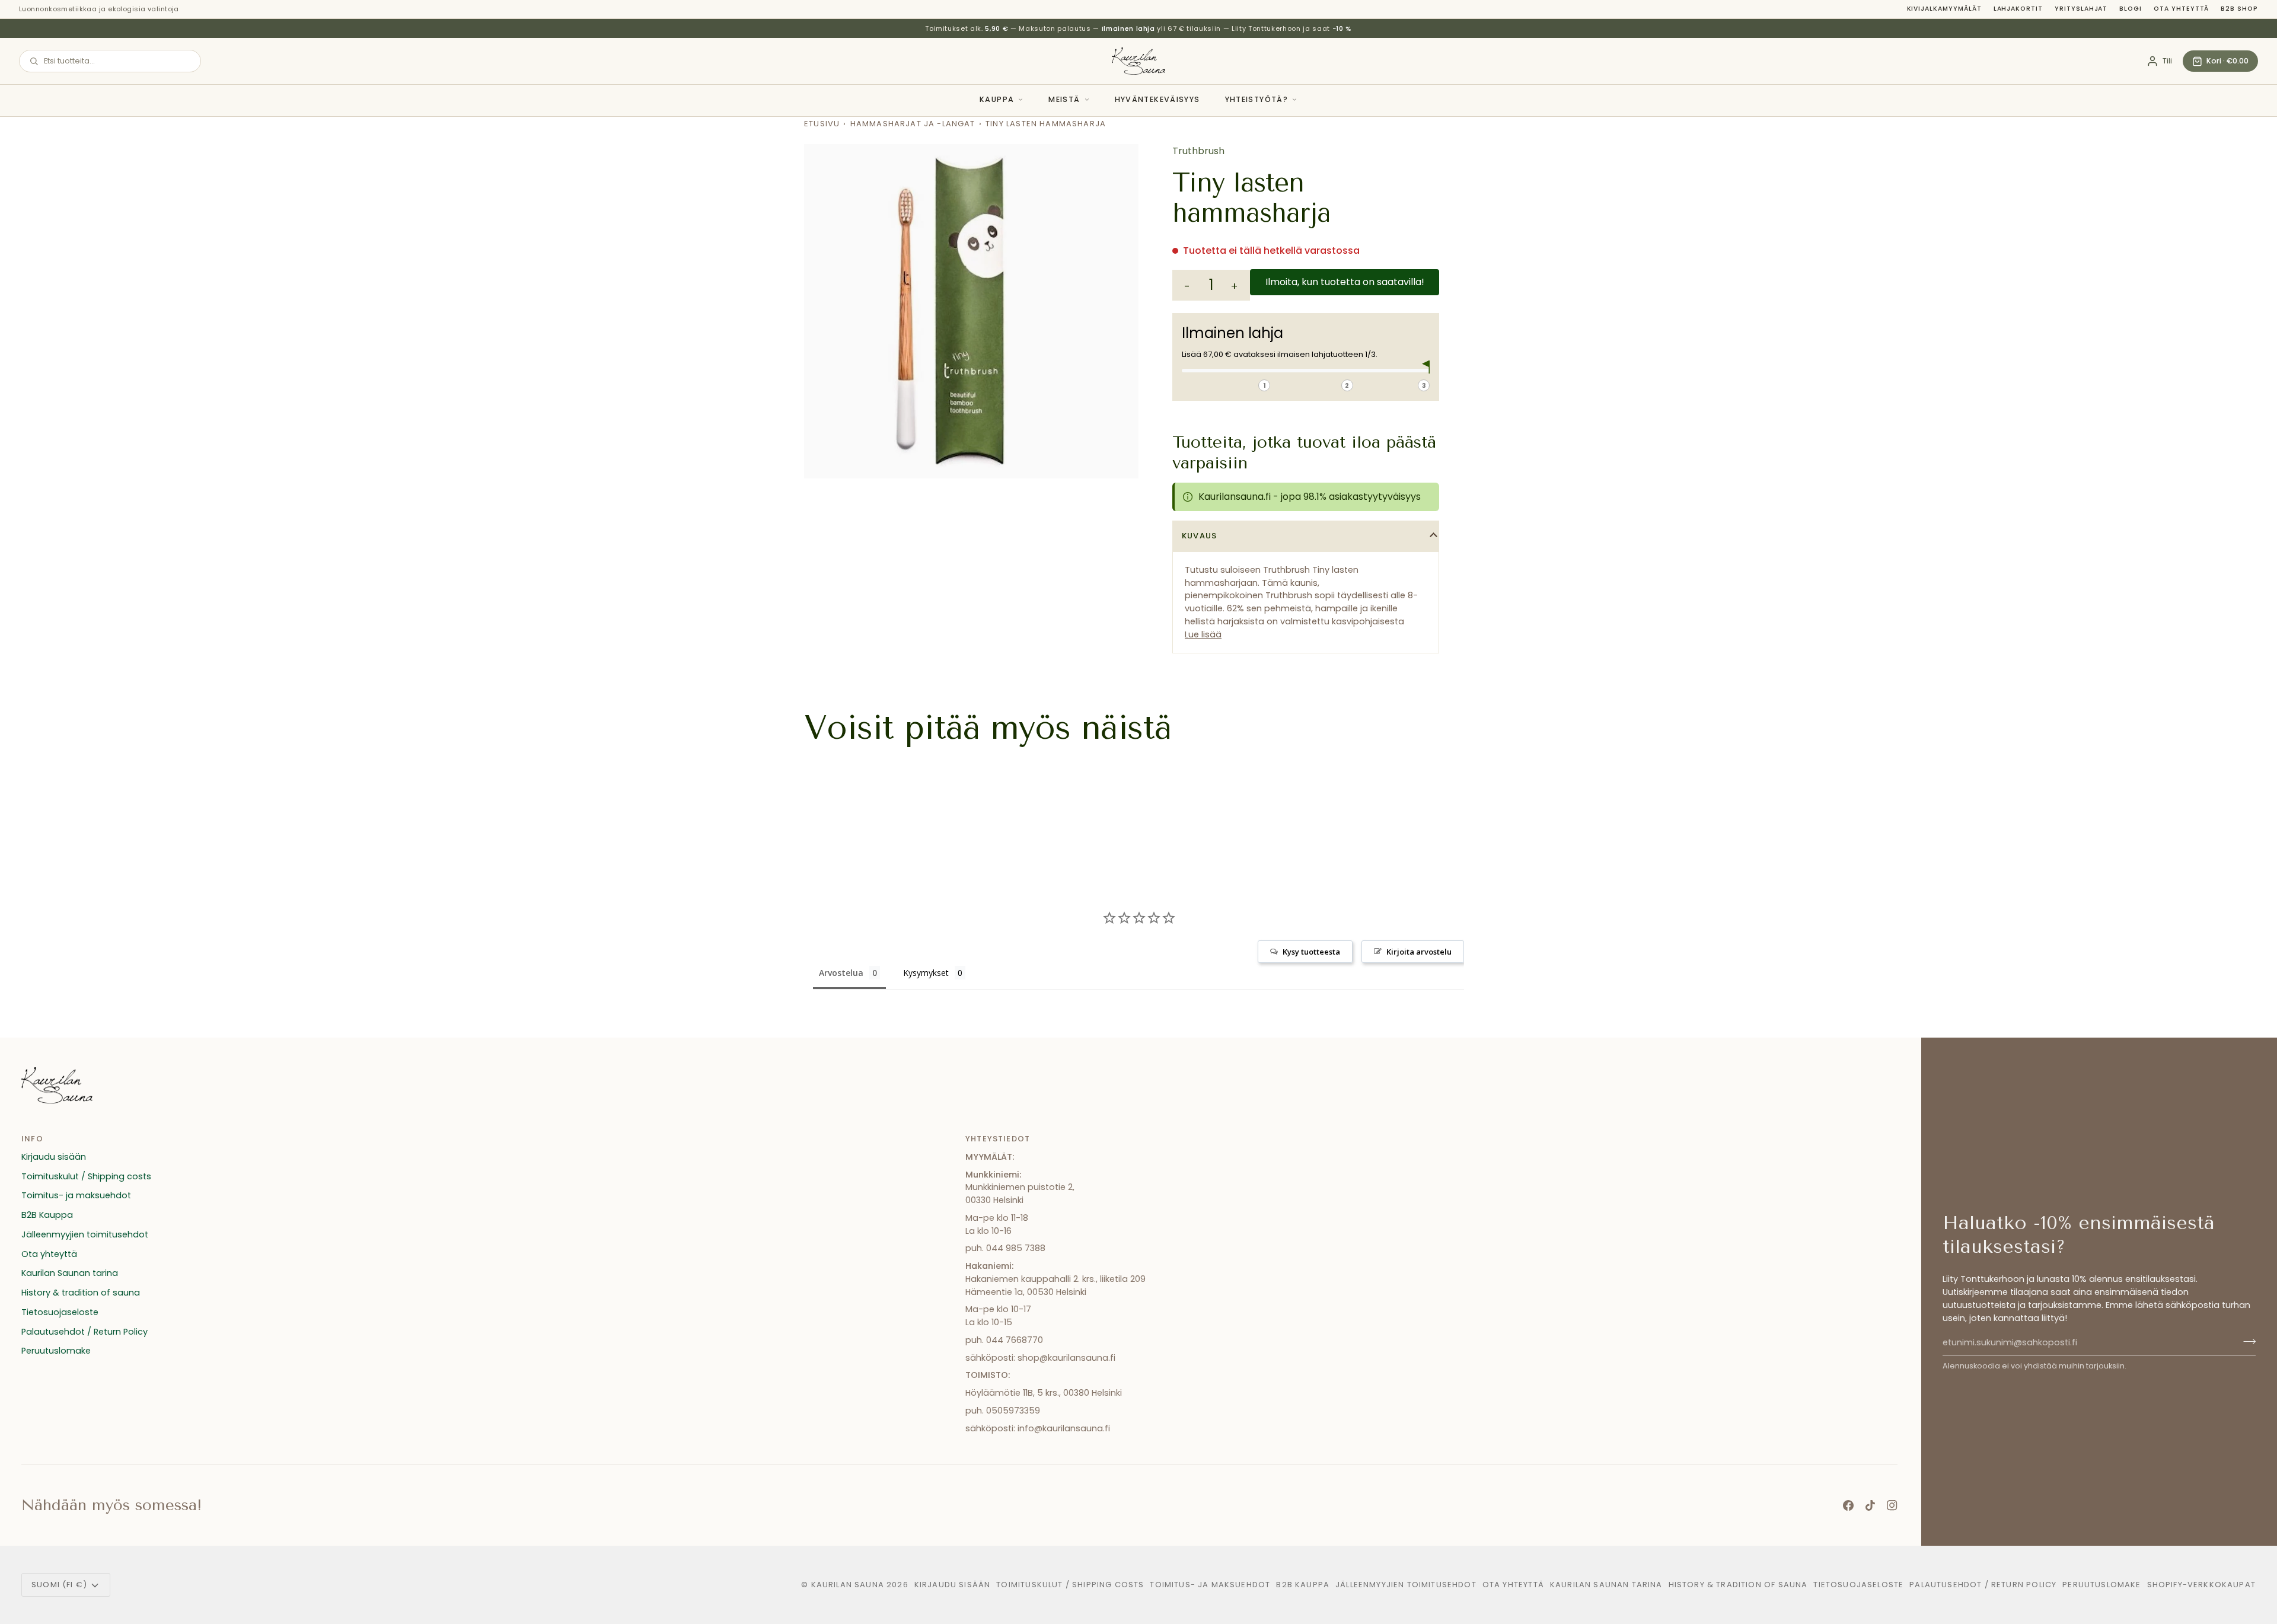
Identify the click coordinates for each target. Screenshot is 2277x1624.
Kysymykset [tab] (926, 973)
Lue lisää (1203, 634)
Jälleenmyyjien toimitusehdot (85, 1234)
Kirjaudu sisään (54, 1157)
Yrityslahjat (2081, 9)
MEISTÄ (1064, 99)
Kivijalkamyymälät (1944, 9)
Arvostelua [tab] (841, 973)
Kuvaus (1199, 536)
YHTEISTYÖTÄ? (1257, 99)
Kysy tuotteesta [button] (1311, 952)
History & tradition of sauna (81, 1293)
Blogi (2131, 9)
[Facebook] (1848, 1505)
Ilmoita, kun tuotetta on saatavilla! (1345, 282)
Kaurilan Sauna (848, 1585)
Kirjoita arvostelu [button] (1419, 952)
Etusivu (822, 124)
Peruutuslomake (56, 1351)
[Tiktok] (1870, 1505)
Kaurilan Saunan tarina (70, 1273)
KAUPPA (997, 99)
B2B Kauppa (47, 1215)
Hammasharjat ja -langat (913, 124)
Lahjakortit (2018, 9)
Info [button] (32, 1139)
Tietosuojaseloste (60, 1312)
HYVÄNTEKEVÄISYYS (1157, 99)
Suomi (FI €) (59, 1585)
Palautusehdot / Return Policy (84, 1332)
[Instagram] (1892, 1505)
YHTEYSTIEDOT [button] (998, 1139)
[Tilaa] (2246, 1341)
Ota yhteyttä (2181, 9)
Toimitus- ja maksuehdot (76, 1195)
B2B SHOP (2239, 9)
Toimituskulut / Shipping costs (86, 1176)
